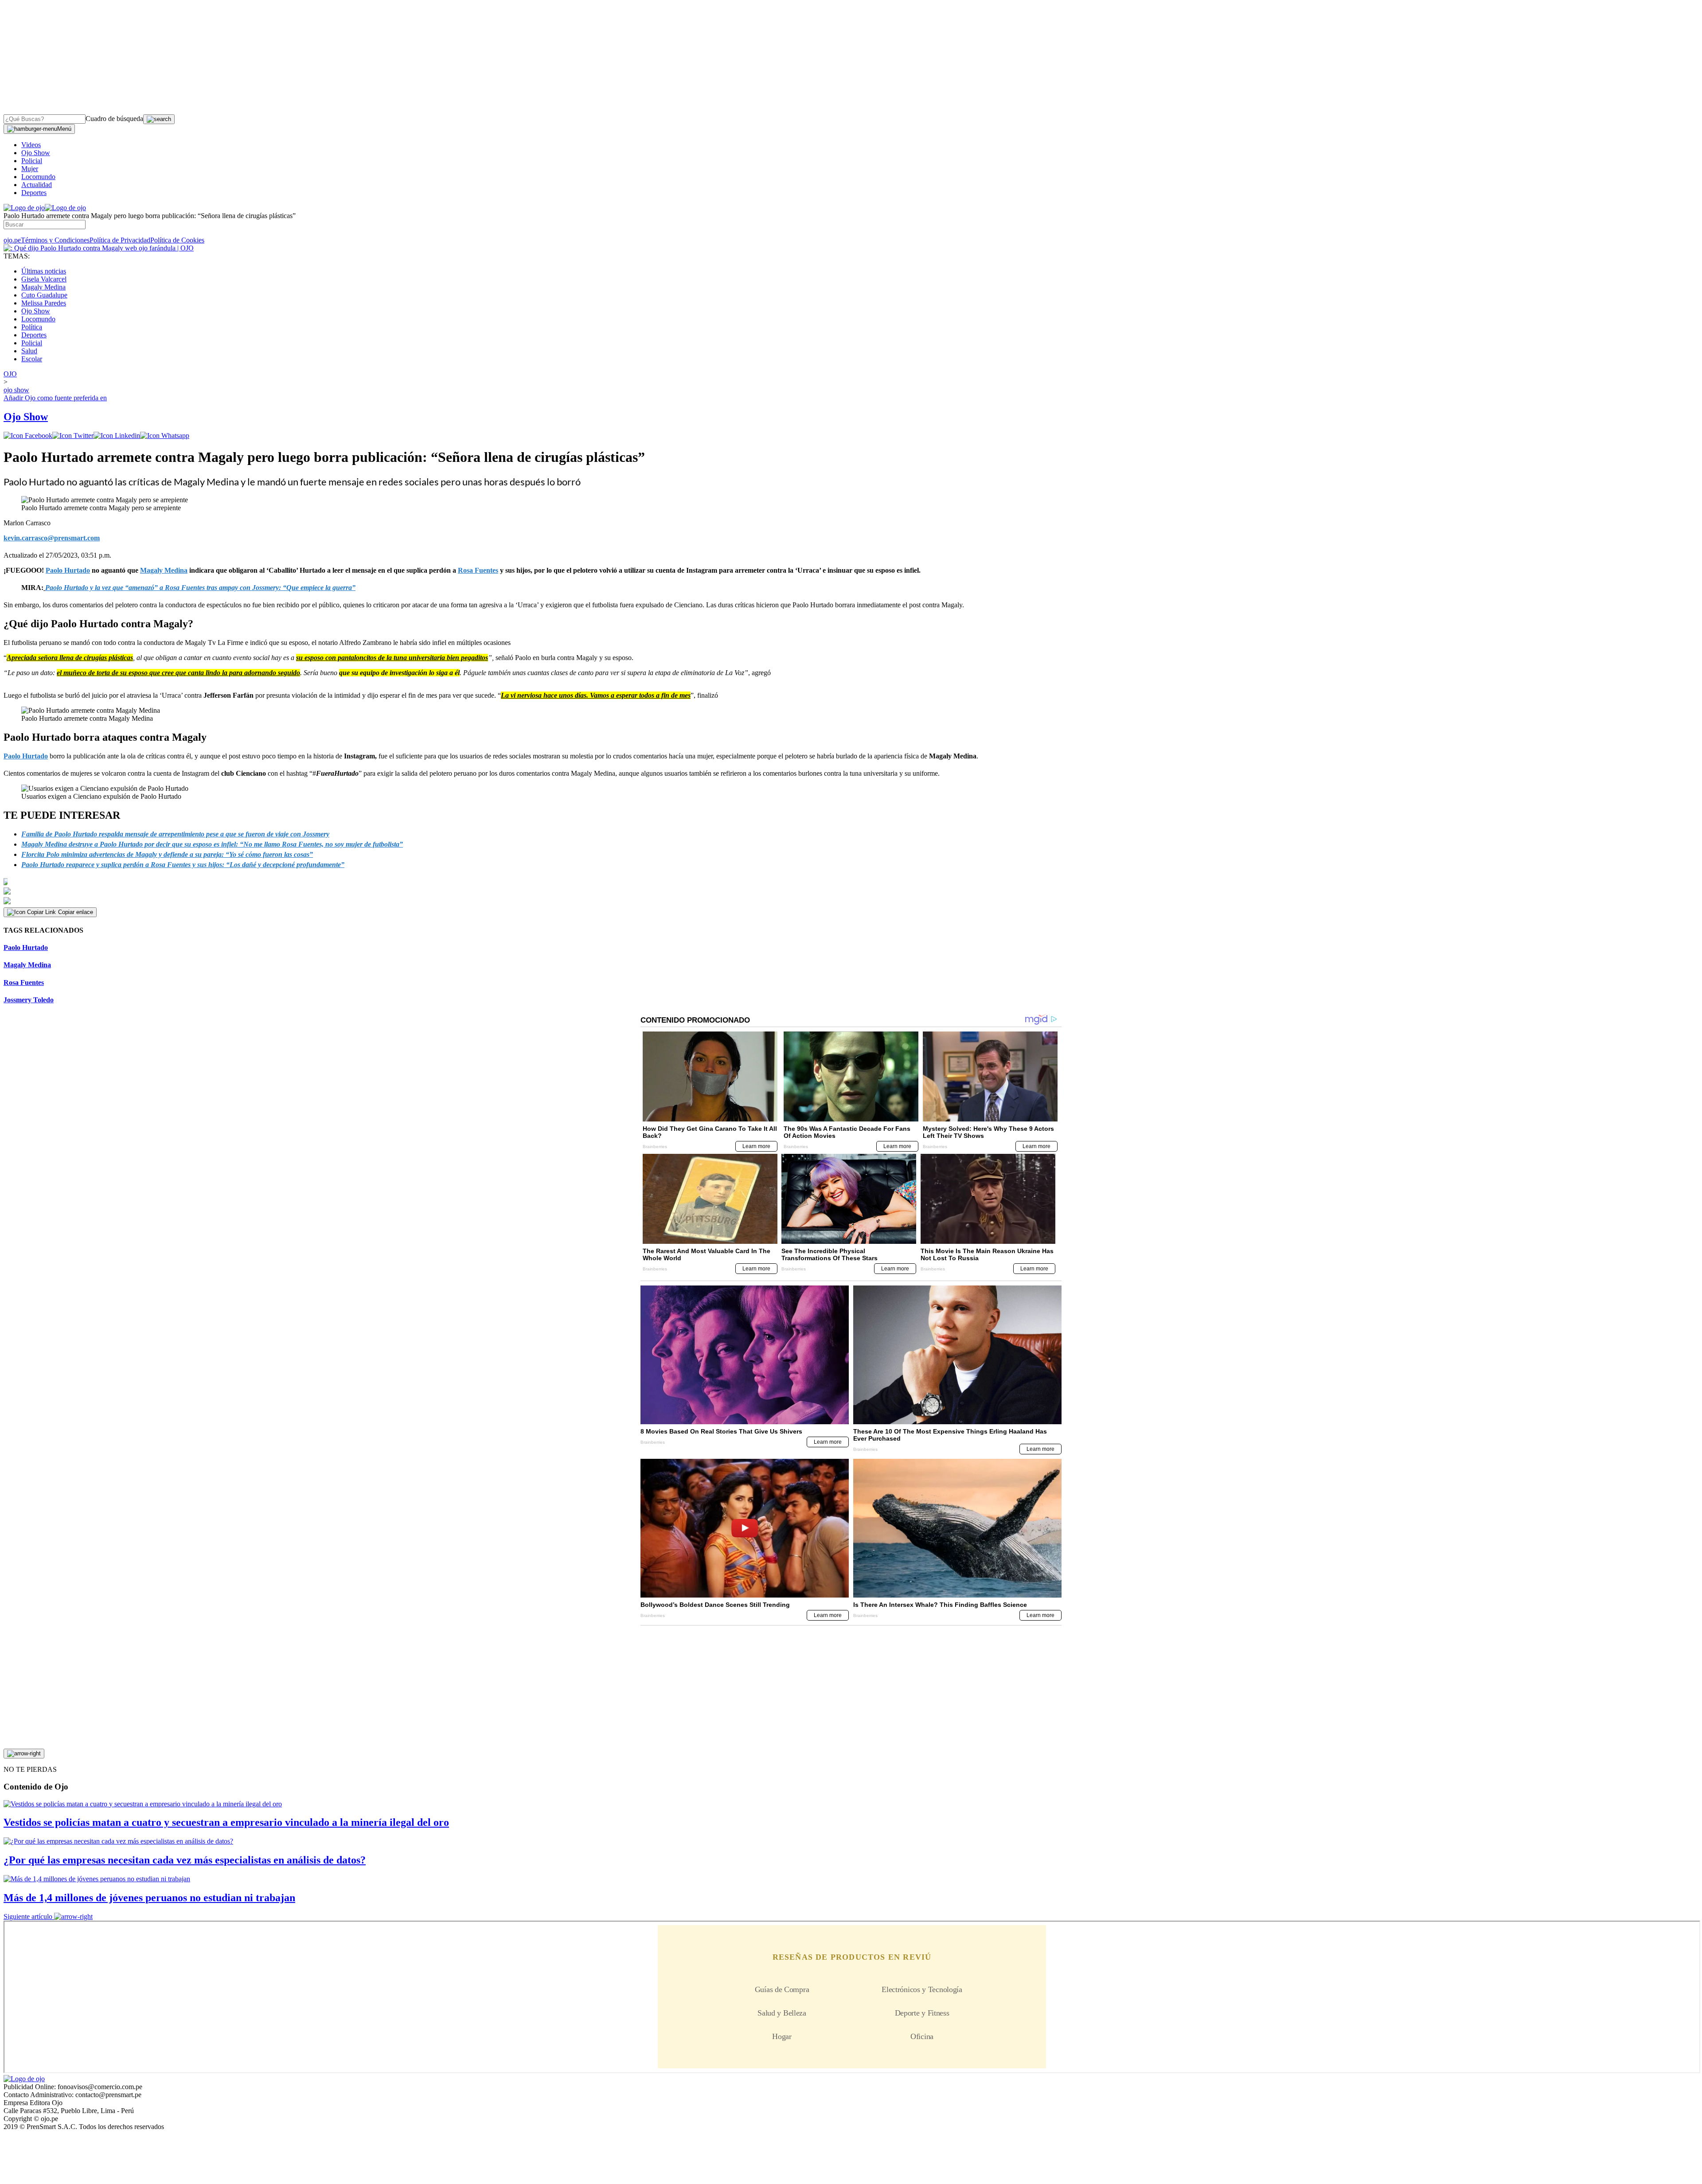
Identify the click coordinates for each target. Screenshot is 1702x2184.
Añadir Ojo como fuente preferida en (55, 398)
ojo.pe (12, 240)
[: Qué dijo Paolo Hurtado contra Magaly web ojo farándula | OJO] (99, 248)
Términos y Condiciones (55, 240)
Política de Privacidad (120, 240)
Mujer (30, 169)
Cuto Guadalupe (44, 295)
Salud (29, 351)
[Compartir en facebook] (28, 436)
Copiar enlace (76, 912)
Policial (32, 161)
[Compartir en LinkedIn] (117, 436)
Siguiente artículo (28, 1916)
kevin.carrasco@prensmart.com (52, 538)
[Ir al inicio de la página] (24, 1754)
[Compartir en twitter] (73, 436)
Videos (31, 145)
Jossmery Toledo (29, 1000)
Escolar (32, 359)
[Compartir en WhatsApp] (165, 436)
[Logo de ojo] (24, 208)
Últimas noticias (44, 271)
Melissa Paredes (44, 303)
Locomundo (38, 177)
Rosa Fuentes (24, 983)
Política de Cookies (177, 240)
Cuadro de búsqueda (114, 119)
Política (32, 327)
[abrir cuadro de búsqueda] (159, 119)
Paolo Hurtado (26, 756)
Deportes (34, 193)
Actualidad (37, 185)
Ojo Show (36, 153)
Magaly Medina (43, 287)
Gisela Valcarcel (44, 279)
